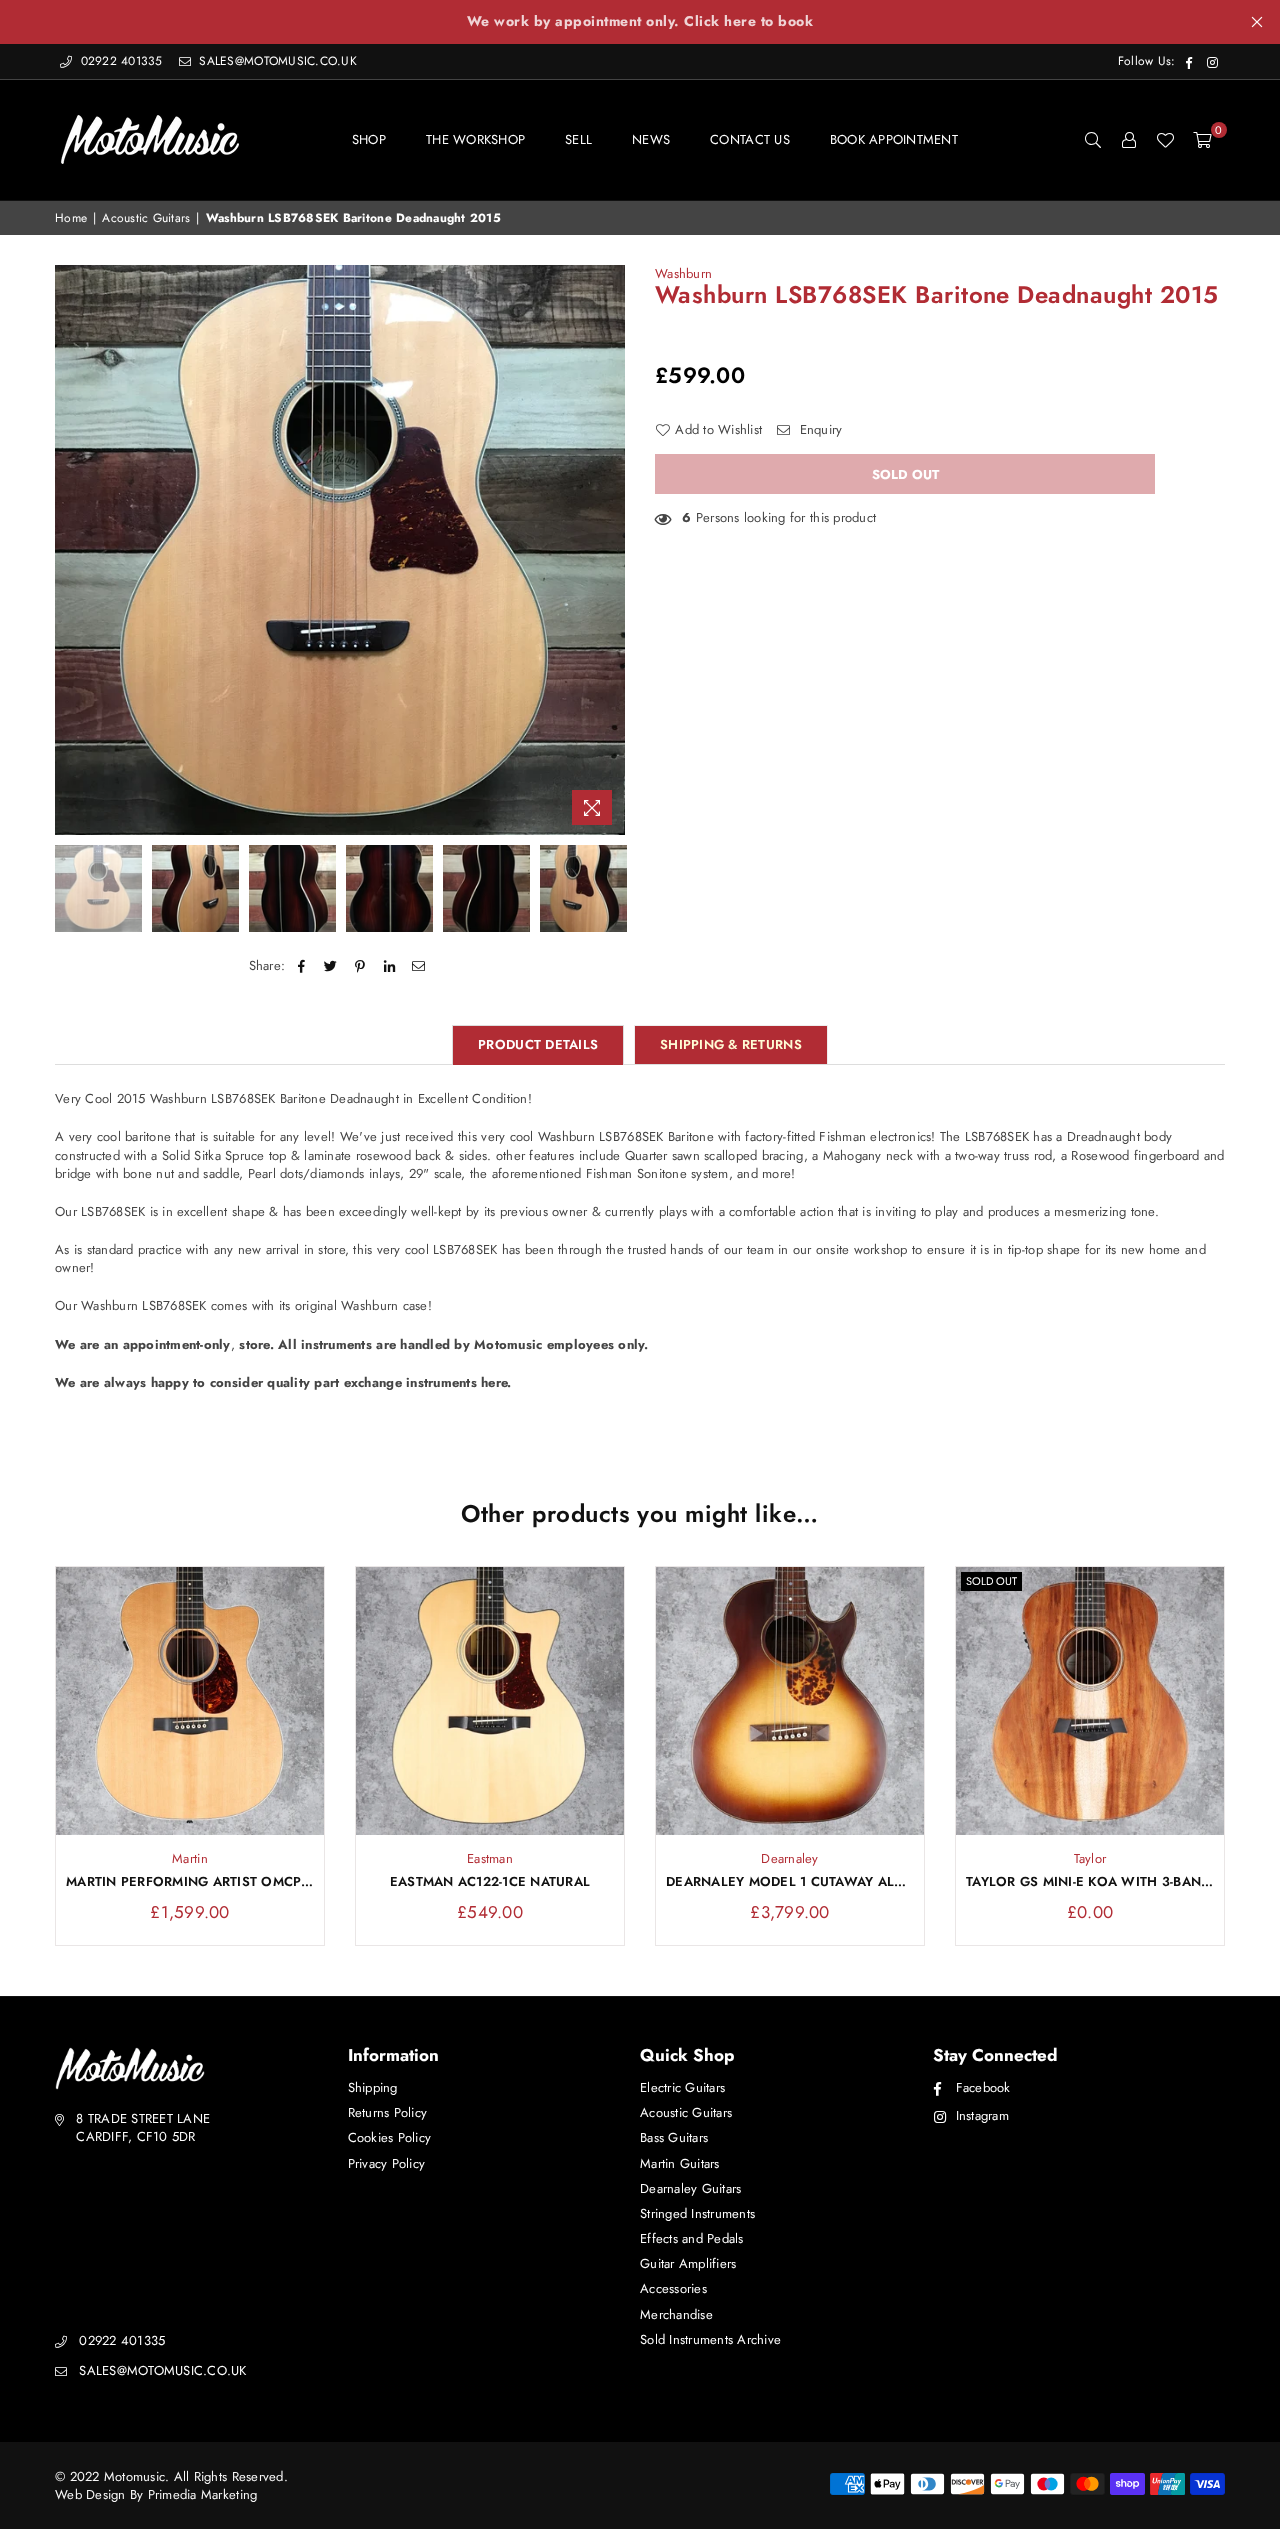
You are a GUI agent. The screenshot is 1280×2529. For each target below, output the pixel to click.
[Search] (1093, 140)
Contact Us (750, 139)
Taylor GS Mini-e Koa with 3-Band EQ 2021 (1090, 1882)
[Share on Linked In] (389, 966)
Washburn (683, 273)
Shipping (373, 2087)
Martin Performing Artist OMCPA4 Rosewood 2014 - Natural (190, 1882)
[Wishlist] (1165, 140)
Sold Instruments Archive (710, 2339)
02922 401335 (121, 61)
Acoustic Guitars (146, 218)
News (651, 139)
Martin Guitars (680, 2163)
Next (607, 549)
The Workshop (475, 139)
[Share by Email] (418, 966)
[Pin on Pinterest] (360, 966)
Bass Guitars (674, 2137)
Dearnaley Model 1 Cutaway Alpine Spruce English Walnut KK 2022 (790, 1882)
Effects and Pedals (692, 2238)
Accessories (673, 2288)
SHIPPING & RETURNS (731, 1044)
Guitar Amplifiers (688, 2263)
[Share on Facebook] (301, 966)
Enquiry (818, 430)
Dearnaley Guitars (690, 2188)
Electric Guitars (682, 2087)
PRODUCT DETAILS (538, 1044)
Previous (72, 549)
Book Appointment (894, 139)
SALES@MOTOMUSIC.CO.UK (276, 61)
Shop (369, 139)
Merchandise (676, 2314)
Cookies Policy (390, 2137)
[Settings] (1129, 140)
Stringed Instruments (697, 2213)
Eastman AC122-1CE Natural (490, 1882)
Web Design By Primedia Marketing (156, 2494)
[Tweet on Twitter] (331, 966)
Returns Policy (388, 2112)
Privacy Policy (387, 2163)
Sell (578, 139)
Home (71, 218)
